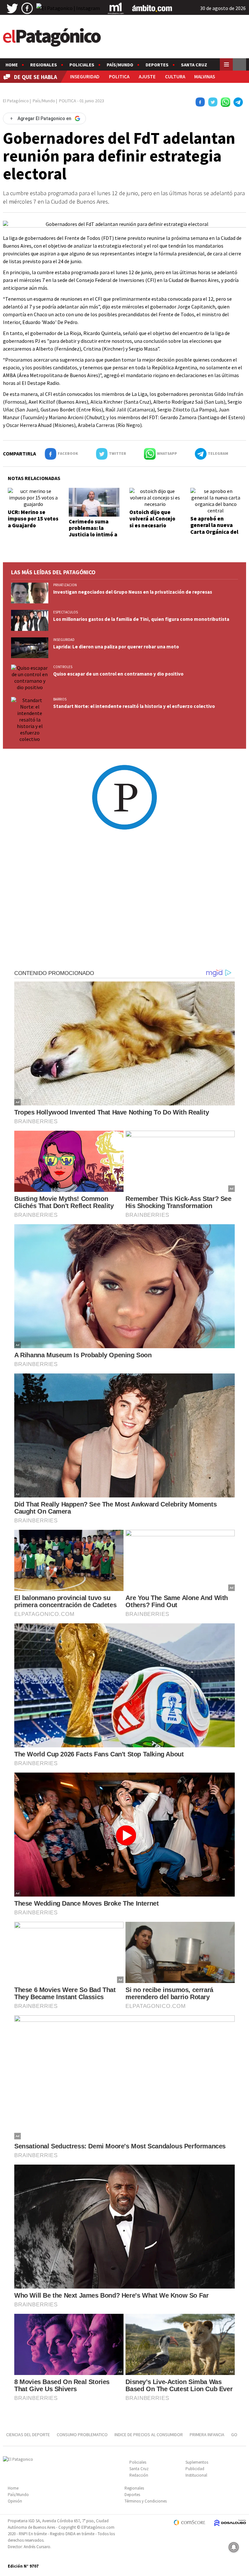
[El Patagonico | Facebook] (27, 8)
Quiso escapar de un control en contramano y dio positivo (118, 674)
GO (234, 2435)
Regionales (44, 65)
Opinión (15, 2501)
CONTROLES (63, 667)
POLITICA (119, 77)
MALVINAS (205, 77)
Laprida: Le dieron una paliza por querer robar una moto (116, 647)
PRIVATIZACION (65, 585)
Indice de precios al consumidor (149, 2435)
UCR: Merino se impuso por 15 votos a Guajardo (33, 519)
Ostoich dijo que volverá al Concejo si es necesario (152, 519)
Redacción (139, 2475)
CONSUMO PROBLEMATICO (82, 2435)
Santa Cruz (194, 65)
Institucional (196, 2475)
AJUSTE (147, 77)
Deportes (157, 65)
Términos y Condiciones (146, 2501)
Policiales (82, 65)
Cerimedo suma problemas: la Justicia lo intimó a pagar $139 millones (94, 531)
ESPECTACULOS (65, 612)
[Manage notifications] (234, 2547)
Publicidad (195, 2469)
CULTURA (175, 77)
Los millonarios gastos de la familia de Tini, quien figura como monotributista (141, 619)
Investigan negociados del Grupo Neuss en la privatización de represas (133, 592)
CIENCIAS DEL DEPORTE (28, 2435)
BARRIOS (60, 699)
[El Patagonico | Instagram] (68, 8)
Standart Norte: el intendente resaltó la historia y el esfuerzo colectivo (134, 706)
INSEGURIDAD (85, 77)
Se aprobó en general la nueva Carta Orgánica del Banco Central (214, 528)
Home (12, 65)
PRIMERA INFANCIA (207, 2435)
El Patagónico (16, 101)
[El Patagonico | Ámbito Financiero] (152, 8)
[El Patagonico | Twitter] (12, 8)
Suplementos (197, 2462)
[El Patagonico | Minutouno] (116, 8)
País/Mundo (120, 65)
